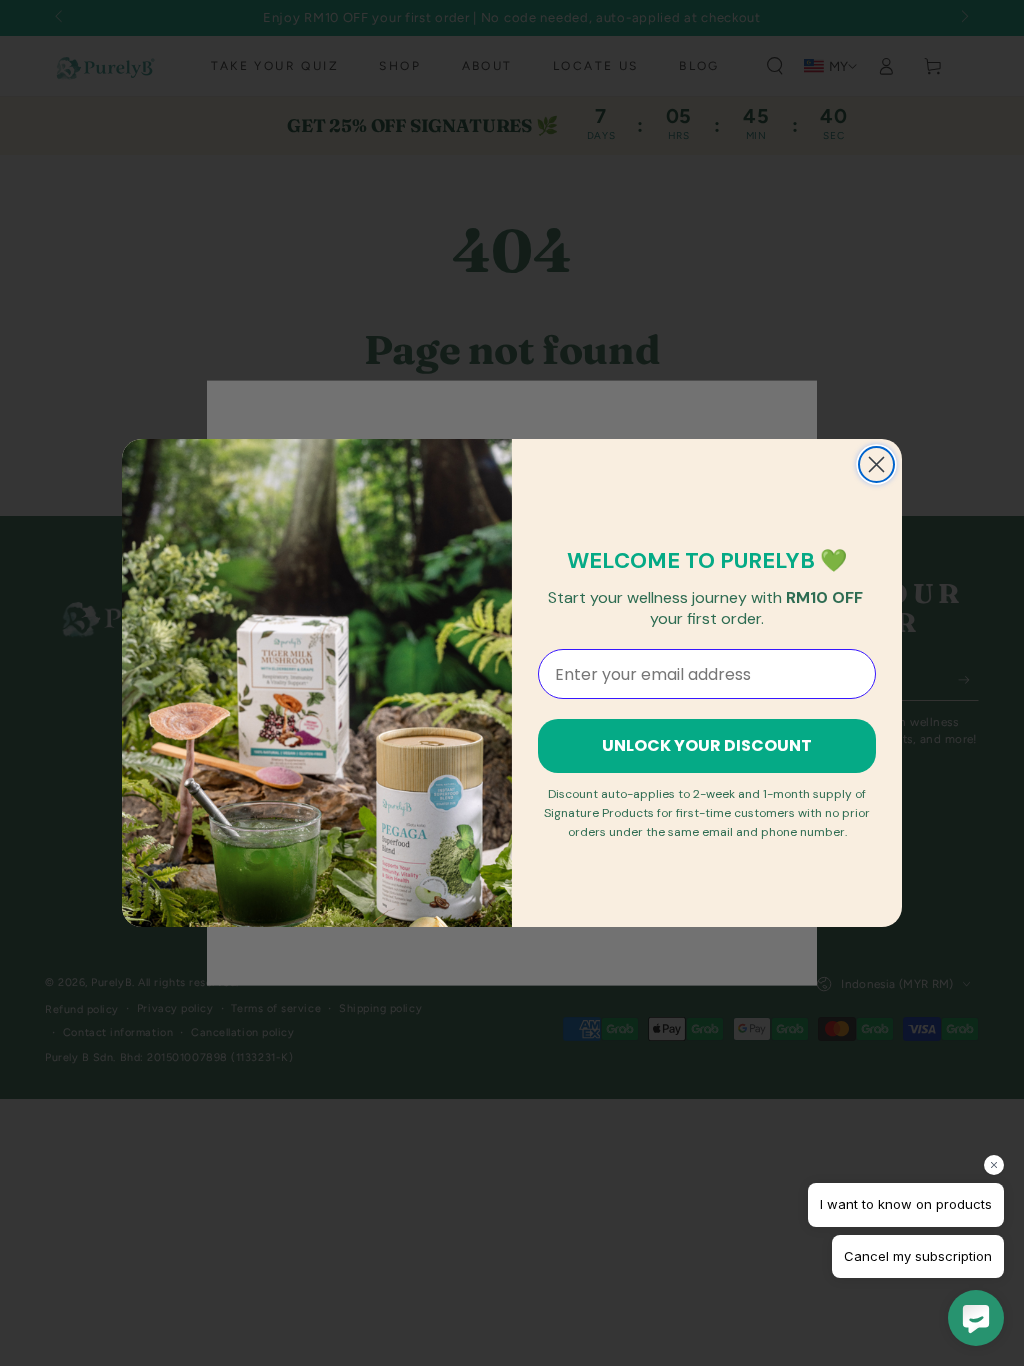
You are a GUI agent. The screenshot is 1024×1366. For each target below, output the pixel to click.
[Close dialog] (876, 464)
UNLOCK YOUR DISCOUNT (707, 745)
